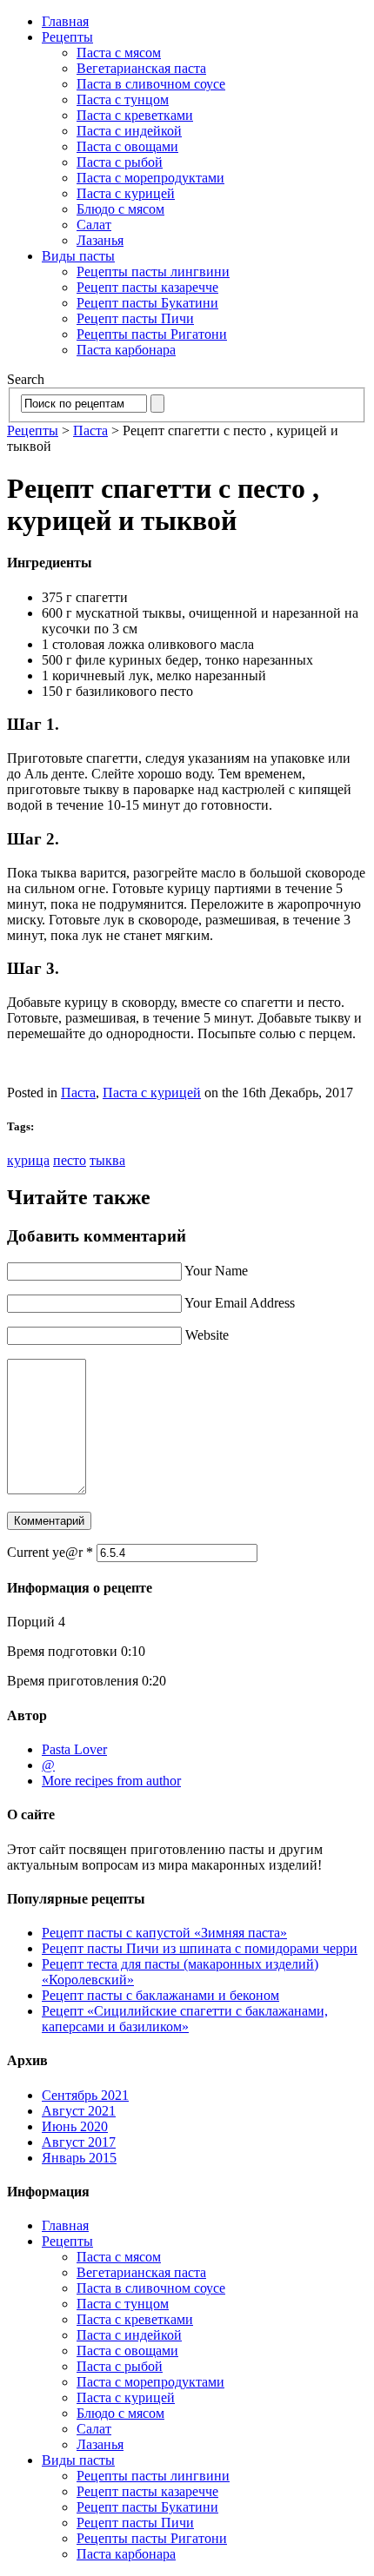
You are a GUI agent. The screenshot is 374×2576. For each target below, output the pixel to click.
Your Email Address (240, 1303)
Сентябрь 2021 (85, 2095)
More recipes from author (111, 1781)
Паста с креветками (135, 115)
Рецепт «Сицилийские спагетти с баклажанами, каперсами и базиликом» (185, 2019)
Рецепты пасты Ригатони (152, 334)
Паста (90, 430)
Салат (94, 225)
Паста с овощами (127, 146)
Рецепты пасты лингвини (153, 272)
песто (70, 1160)
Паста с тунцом (123, 99)
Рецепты (67, 37)
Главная (65, 21)
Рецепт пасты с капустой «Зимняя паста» (164, 1933)
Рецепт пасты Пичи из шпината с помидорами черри (200, 1948)
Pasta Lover (74, 1749)
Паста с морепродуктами (150, 178)
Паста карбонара (126, 350)
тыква (107, 1160)
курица (28, 1160)
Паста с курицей (126, 193)
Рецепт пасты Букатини (147, 303)
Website (207, 1335)
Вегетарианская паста (141, 68)
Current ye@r (50, 1552)
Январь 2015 (79, 2158)
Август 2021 (79, 2111)
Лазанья (100, 240)
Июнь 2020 (75, 2126)
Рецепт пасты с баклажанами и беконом (160, 1995)
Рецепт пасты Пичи (135, 318)
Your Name (216, 1271)
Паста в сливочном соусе (151, 84)
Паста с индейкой (129, 131)
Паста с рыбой (120, 162)
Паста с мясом (119, 53)
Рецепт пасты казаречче (147, 287)
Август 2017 (79, 2142)
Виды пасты (78, 256)
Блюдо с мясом (120, 209)
